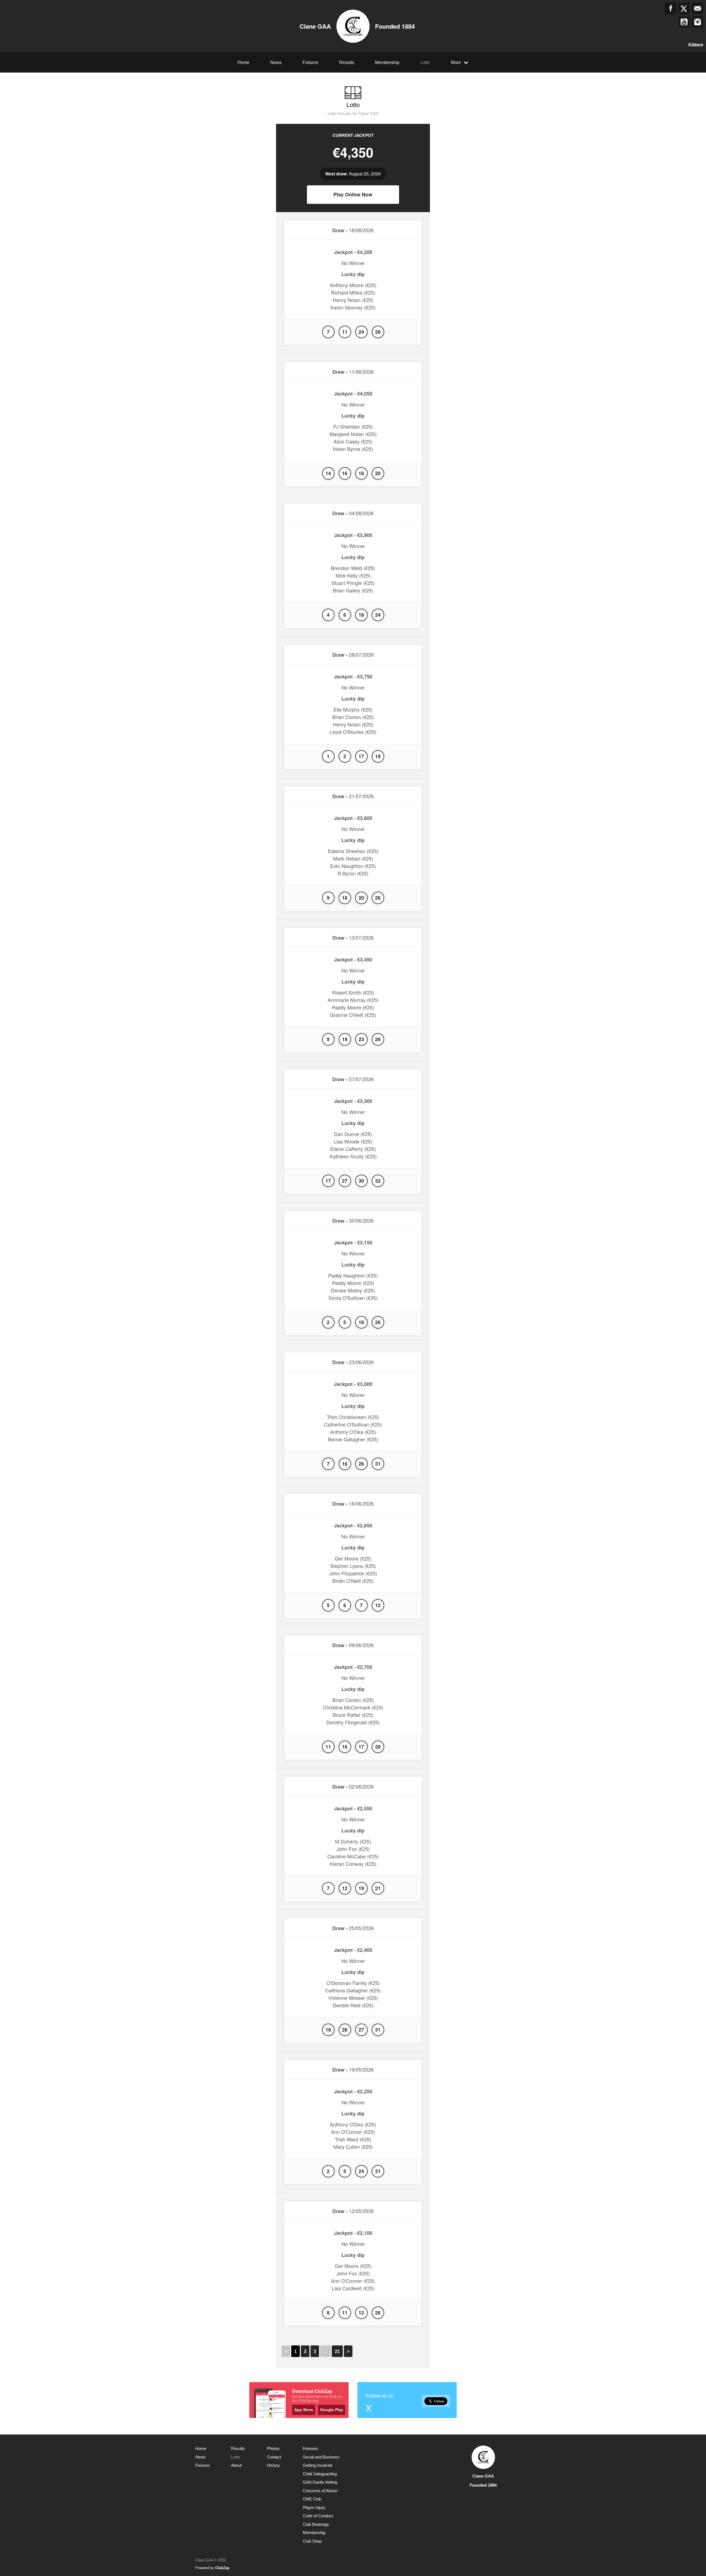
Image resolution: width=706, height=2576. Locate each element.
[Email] (698, 8)
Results (347, 62)
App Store (304, 2410)
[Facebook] (671, 8)
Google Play (332, 2410)
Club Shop (312, 2541)
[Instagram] (698, 22)
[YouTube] (684, 22)
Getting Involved (317, 2465)
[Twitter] (684, 8)
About (236, 2465)
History (273, 2465)
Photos (273, 2448)
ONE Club (312, 2499)
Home (243, 62)
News (276, 62)
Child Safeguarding (320, 2474)
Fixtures (310, 62)
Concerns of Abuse (320, 2491)
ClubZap (222, 2568)
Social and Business (321, 2457)
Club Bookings (316, 2524)
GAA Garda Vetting (320, 2482)
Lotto (425, 62)
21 (337, 2351)
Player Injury (314, 2507)
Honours (311, 2448)
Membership (387, 62)
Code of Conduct (318, 2516)
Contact (274, 2457)
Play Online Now (353, 194)
